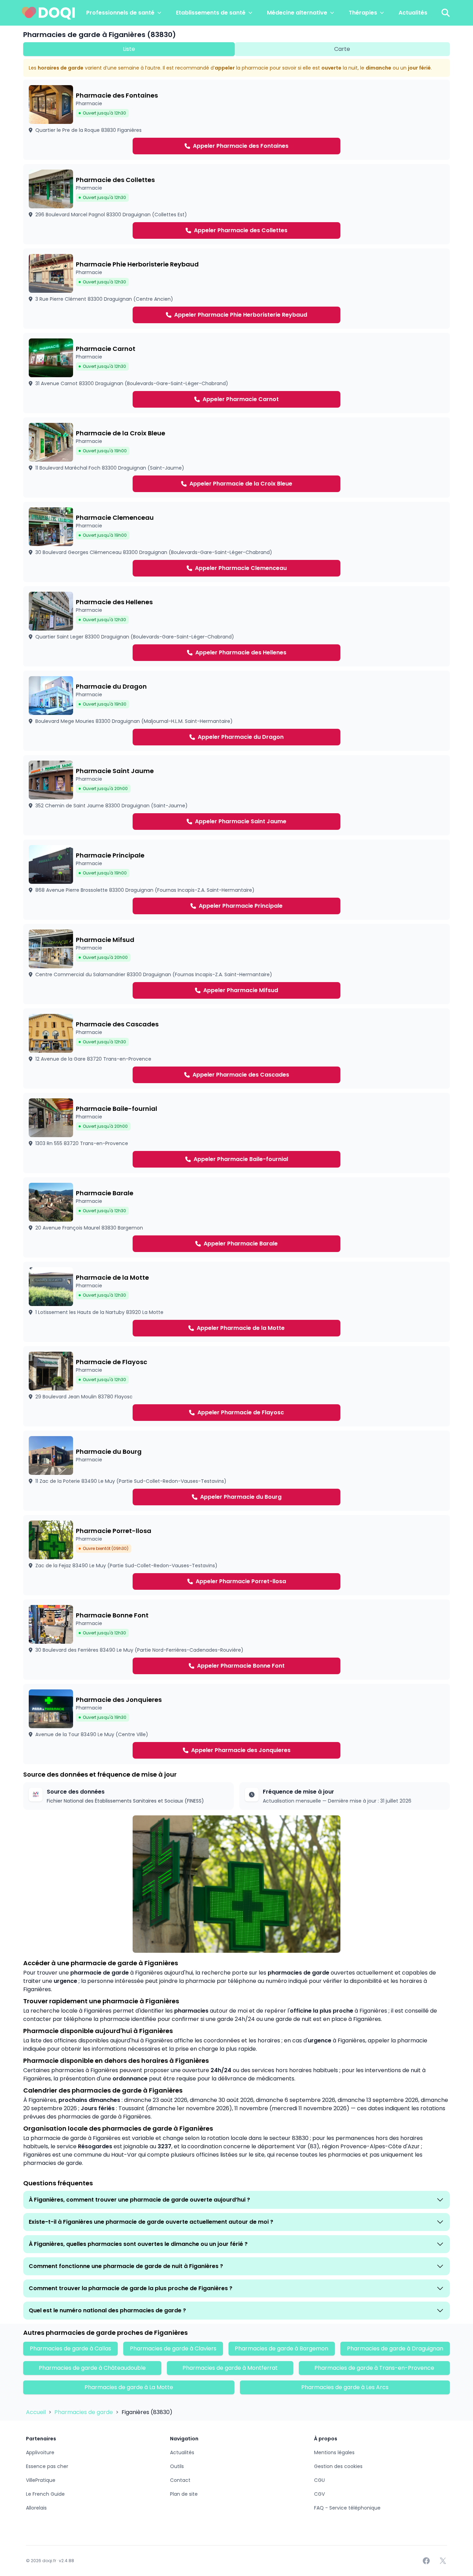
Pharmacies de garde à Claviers (173, 2348)
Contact (180, 2480)
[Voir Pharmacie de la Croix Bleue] (237, 457)
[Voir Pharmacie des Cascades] (237, 1049)
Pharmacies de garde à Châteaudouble (92, 2368)
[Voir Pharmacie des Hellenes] (237, 626)
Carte (342, 49)
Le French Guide (45, 2494)
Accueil (37, 2412)
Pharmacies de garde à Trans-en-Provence (374, 2368)
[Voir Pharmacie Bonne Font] (237, 1640)
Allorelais (36, 2508)
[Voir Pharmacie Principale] (237, 880)
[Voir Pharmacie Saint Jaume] (237, 795)
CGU (319, 2480)
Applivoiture (40, 2452)
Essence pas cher (47, 2466)
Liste (129, 49)
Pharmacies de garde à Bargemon (282, 2348)
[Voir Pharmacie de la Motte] (237, 1302)
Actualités (413, 13)
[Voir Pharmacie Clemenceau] (237, 542)
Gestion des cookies (338, 2466)
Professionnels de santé (120, 13)
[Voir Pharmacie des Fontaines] (237, 120)
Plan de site (184, 2494)
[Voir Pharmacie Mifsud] (237, 964)
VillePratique (41, 2480)
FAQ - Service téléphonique (347, 2508)
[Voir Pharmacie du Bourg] (237, 1471)
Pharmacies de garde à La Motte (129, 2387)
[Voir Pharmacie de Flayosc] (237, 1386)
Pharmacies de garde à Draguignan (395, 2348)
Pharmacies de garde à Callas (70, 2348)
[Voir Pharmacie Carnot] (237, 373)
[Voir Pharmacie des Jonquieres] (237, 1724)
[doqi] (48, 13)
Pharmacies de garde (84, 2412)
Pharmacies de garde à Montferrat (230, 2368)
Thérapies (363, 13)
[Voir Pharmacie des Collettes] (237, 204)
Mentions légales (334, 2452)
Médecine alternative (297, 13)
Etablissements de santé (211, 13)
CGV (319, 2494)
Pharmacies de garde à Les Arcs (345, 2387)
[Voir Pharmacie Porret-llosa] (237, 1555)
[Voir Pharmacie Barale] (237, 1217)
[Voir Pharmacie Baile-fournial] (237, 1133)
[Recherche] (446, 13)
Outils (177, 2466)
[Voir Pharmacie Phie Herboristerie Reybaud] (237, 289)
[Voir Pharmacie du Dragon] (237, 711)
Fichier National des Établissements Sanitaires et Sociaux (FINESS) (125, 1801)
